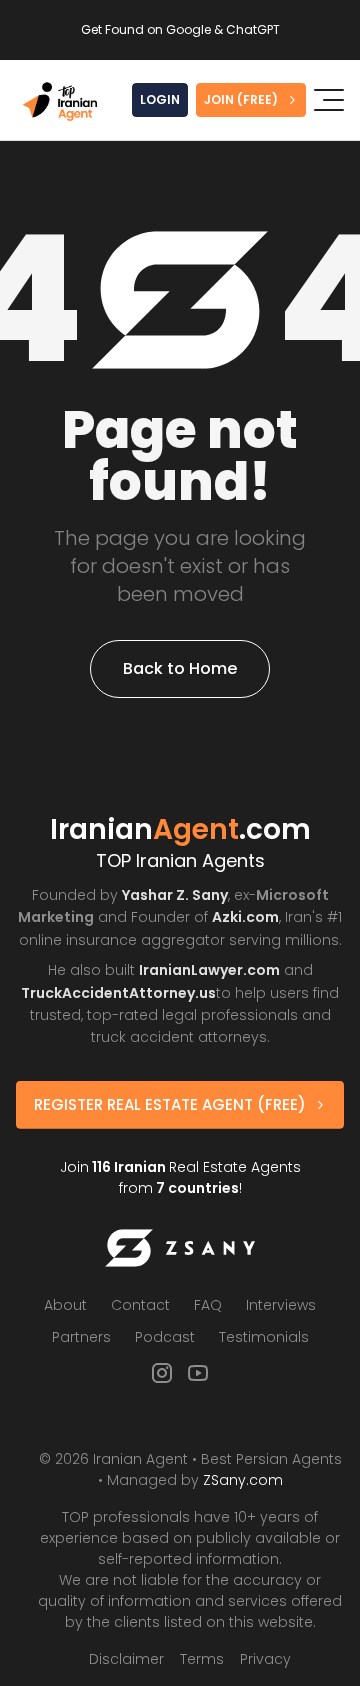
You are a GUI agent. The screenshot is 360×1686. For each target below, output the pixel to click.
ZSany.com (243, 1480)
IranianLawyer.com (209, 970)
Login (160, 99)
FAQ (208, 1305)
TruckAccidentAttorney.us (118, 993)
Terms (202, 1659)
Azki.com (245, 917)
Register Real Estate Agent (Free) (170, 1104)
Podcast (165, 1337)
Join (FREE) (241, 99)
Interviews (281, 1305)
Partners (81, 1337)
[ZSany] (180, 1248)
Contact (140, 1305)
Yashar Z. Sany (175, 895)
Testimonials (264, 1337)
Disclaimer (126, 1659)
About (65, 1305)
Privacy (265, 1659)
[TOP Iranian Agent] (60, 100)
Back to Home (180, 668)
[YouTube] (198, 1373)
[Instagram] (162, 1373)
